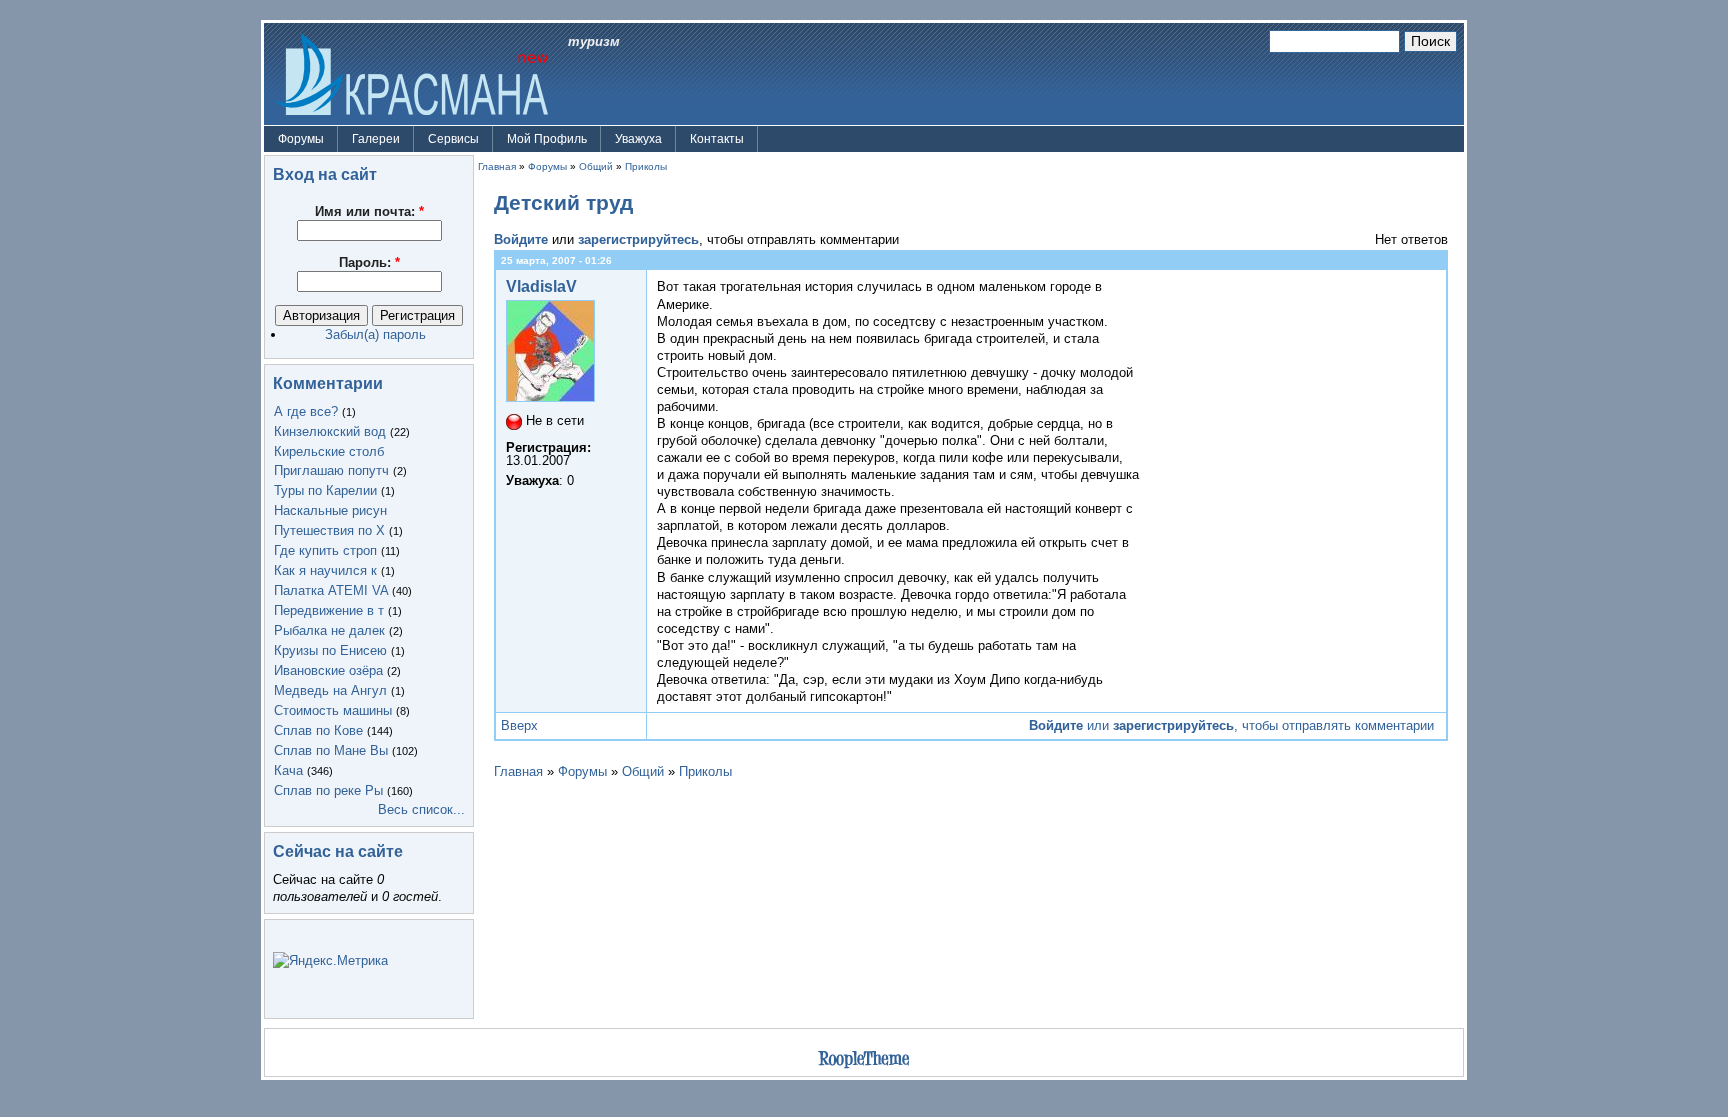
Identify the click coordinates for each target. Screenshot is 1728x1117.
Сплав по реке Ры (328, 790)
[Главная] (411, 72)
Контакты (717, 139)
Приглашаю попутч (331, 470)
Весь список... (421, 809)
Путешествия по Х (329, 530)
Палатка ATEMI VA (331, 590)
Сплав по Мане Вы (331, 750)
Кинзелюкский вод (330, 431)
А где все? (306, 411)
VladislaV (541, 286)
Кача (288, 770)
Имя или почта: (369, 211)
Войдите (521, 239)
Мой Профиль (547, 139)
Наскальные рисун (330, 510)
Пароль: (369, 262)
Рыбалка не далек (329, 630)
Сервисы (453, 139)
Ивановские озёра (328, 670)
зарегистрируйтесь (638, 239)
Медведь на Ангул (330, 690)
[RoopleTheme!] (864, 1061)
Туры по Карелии (325, 490)
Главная (497, 166)
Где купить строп (325, 550)
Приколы (646, 166)
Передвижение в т (329, 610)
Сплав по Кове (318, 730)
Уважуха (638, 139)
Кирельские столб (329, 451)
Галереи (376, 139)
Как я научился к (325, 570)
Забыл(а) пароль (375, 334)
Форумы (301, 139)
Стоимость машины (333, 710)
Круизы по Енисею (330, 650)
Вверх (519, 725)
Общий (596, 166)
